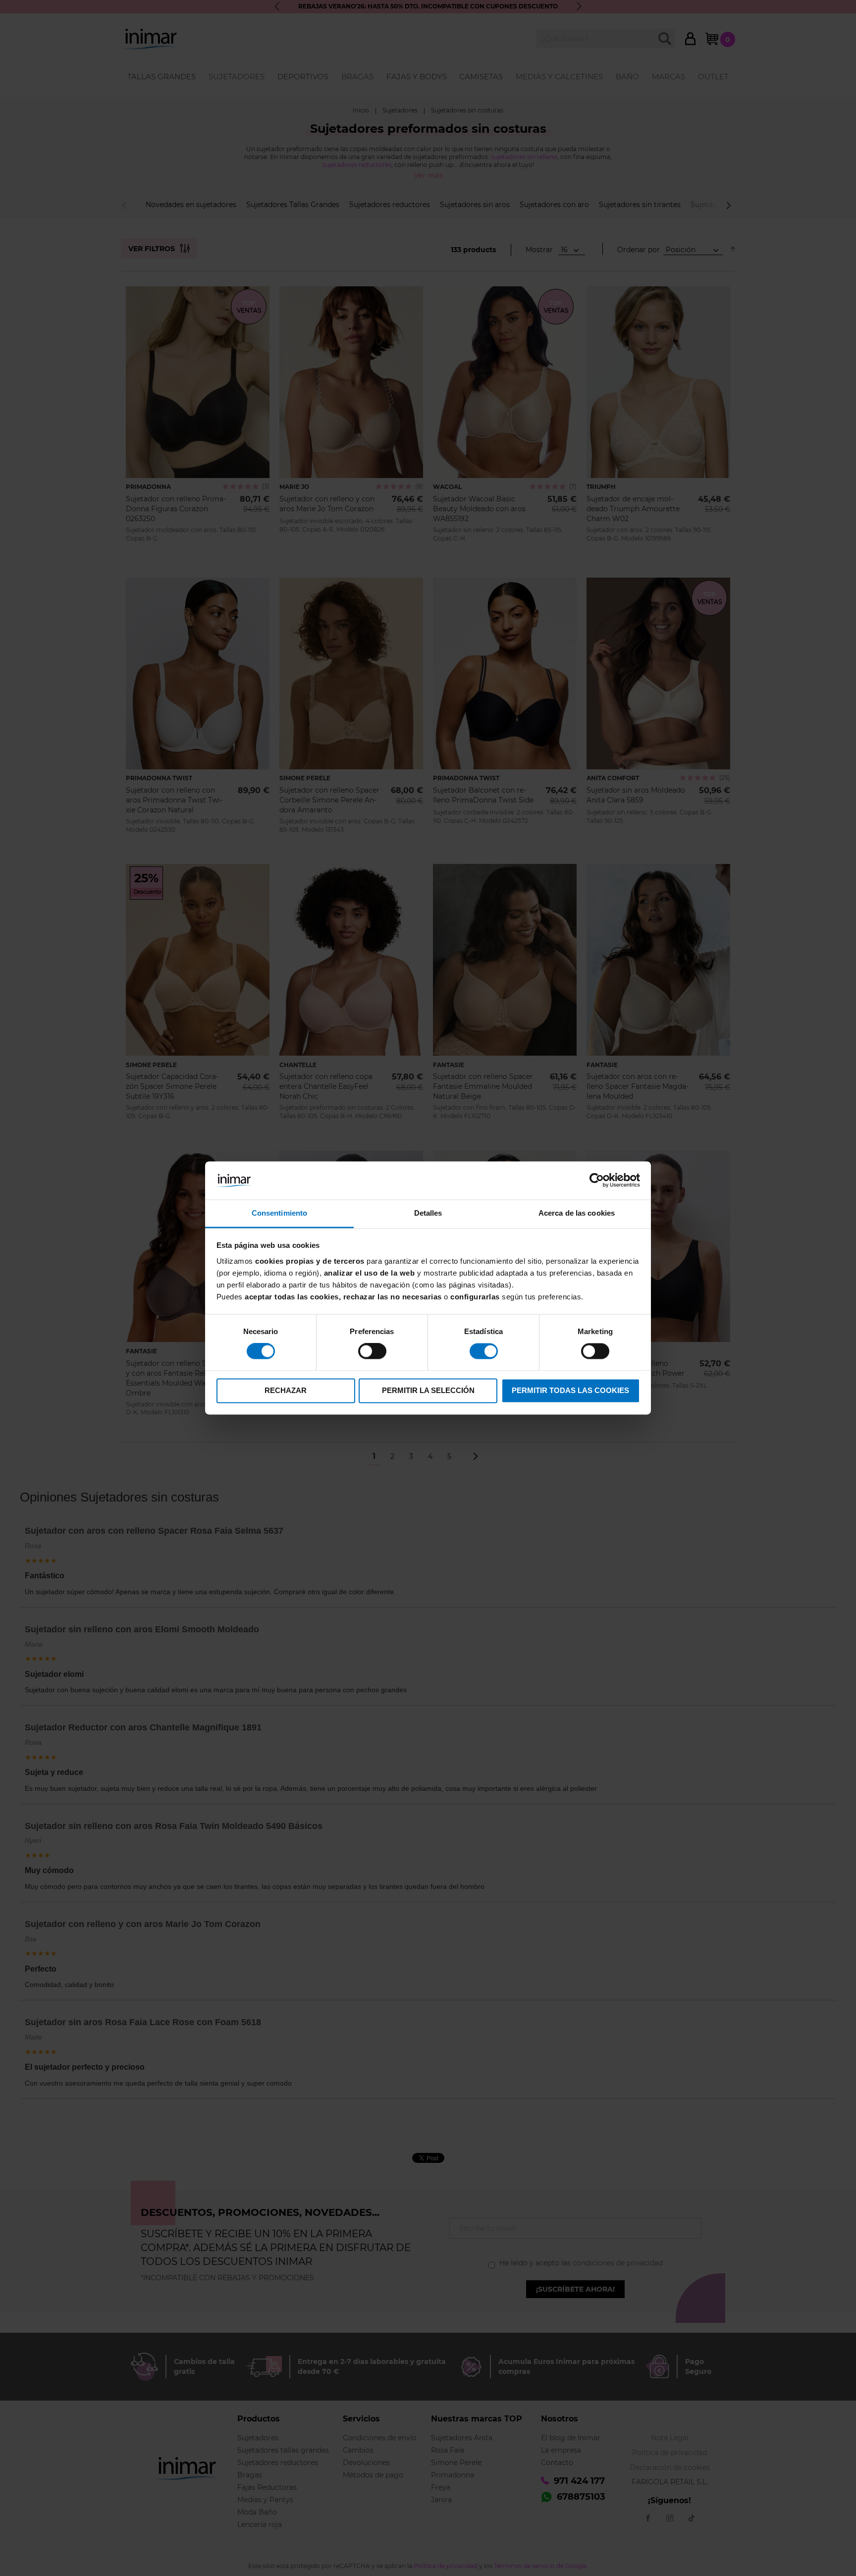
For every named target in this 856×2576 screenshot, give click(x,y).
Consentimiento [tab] (279, 1213)
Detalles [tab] (428, 1213)
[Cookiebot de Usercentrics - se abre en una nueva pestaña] (597, 1181)
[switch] (372, 1352)
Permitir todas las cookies (570, 1390)
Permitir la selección (428, 1390)
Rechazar (286, 1390)
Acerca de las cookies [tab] (577, 1213)
